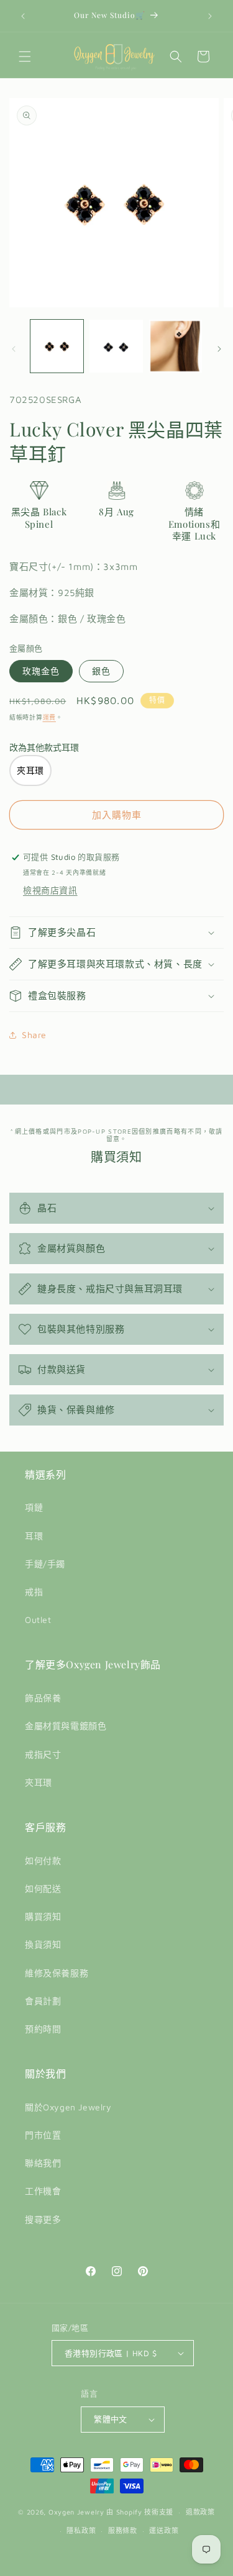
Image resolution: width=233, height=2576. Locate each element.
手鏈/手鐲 (45, 1564)
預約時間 (43, 2029)
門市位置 (43, 2135)
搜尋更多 (43, 2219)
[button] (25, 56)
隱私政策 (81, 2530)
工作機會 (43, 2191)
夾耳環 (39, 1782)
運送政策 (164, 2530)
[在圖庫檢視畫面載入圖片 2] (116, 346)
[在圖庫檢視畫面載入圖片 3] (176, 346)
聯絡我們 (43, 2163)
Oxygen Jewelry (76, 2512)
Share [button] (34, 1035)
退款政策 (200, 2512)
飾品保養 (43, 1698)
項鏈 (34, 1507)
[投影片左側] (14, 349)
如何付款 (43, 1860)
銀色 (101, 671)
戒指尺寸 (43, 1754)
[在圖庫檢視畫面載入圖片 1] (57, 346)
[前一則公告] (23, 16)
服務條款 (123, 2530)
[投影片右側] (219, 349)
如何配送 (43, 1888)
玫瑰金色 (41, 671)
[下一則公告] (210, 16)
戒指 (34, 1592)
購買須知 (43, 1916)
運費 (49, 717)
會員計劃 (43, 2001)
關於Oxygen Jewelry (68, 2107)
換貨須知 (43, 1944)
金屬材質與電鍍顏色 (66, 1726)
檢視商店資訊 (50, 890)
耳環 (34, 1536)
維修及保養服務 (57, 1973)
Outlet (38, 1620)
